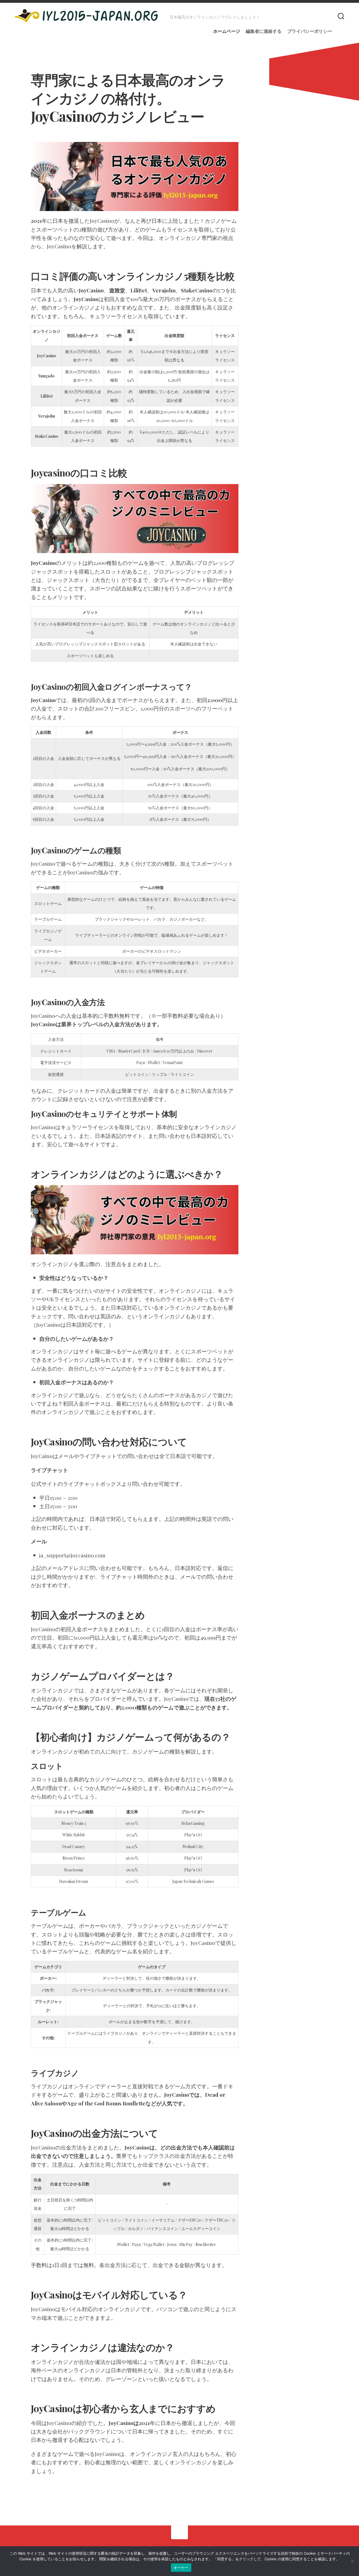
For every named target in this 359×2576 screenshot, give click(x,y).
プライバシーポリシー (310, 31)
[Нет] (352, 2561)
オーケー (181, 2568)
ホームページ (227, 31)
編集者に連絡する (264, 31)
